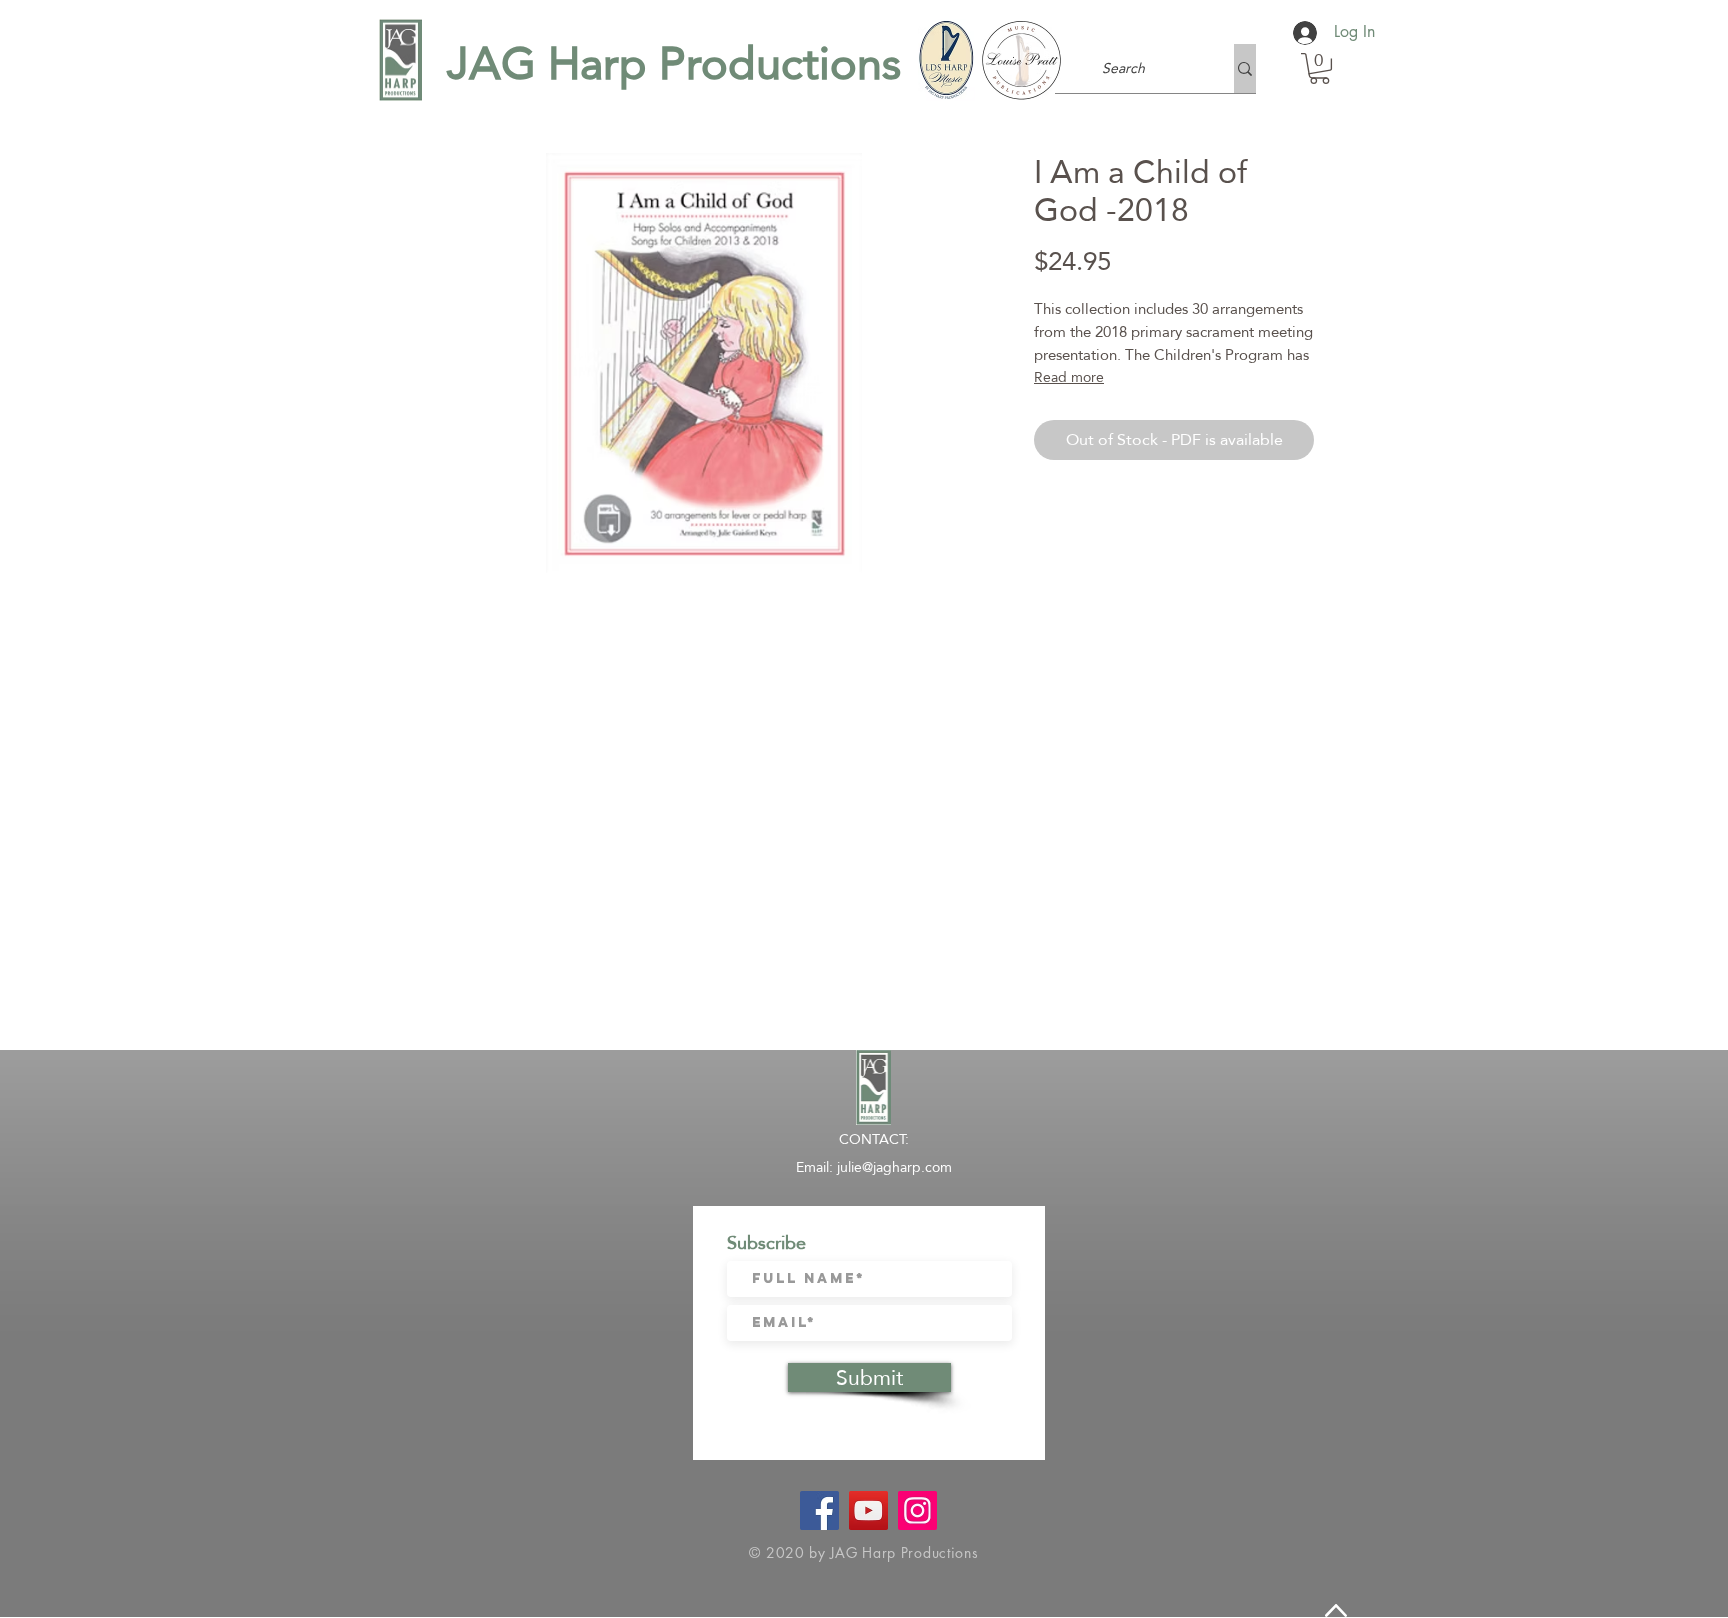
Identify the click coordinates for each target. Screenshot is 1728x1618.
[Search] (1245, 68)
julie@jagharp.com (894, 1167)
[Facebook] (819, 1510)
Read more (1069, 377)
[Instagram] (917, 1510)
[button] (1319, 68)
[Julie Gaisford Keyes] (868, 1510)
